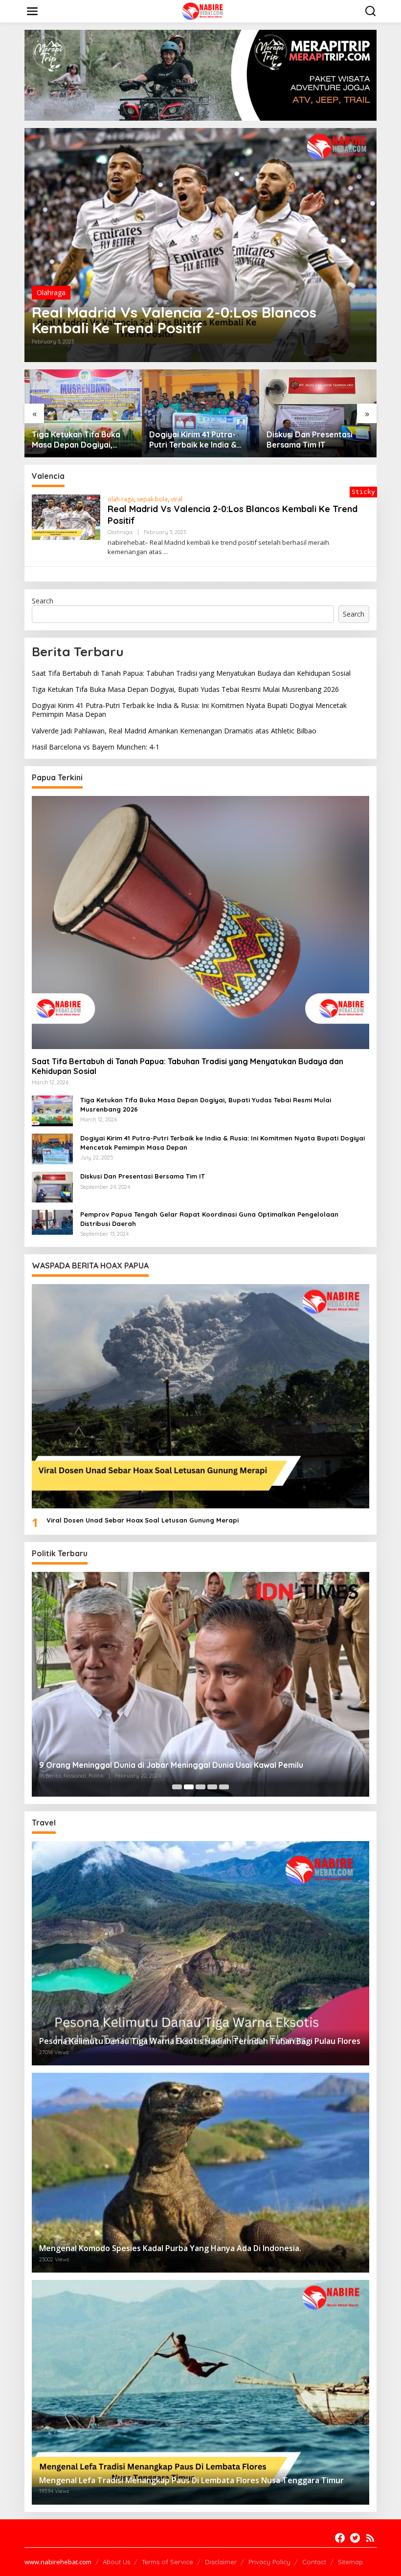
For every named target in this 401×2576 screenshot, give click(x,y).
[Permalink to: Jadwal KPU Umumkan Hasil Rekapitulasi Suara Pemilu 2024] (200, 1684)
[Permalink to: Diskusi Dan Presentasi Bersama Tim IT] (200, 413)
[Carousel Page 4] (212, 1787)
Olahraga (51, 292)
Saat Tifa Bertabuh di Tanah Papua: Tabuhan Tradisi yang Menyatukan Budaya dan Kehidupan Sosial (191, 673)
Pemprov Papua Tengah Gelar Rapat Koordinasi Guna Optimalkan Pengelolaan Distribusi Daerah (312, 423)
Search (43, 601)
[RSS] (370, 2538)
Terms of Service (167, 2562)
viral (177, 499)
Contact (314, 2562)
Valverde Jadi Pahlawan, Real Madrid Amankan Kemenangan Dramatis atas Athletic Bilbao (174, 731)
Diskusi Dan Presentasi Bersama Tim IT (192, 440)
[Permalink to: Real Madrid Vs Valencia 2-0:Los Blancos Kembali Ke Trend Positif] (200, 245)
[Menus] (32, 11)
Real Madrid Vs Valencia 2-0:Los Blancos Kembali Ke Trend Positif (174, 320)
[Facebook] (340, 2538)
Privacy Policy (269, 2562)
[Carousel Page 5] (224, 1787)
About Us (116, 2562)
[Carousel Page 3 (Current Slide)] (200, 1787)
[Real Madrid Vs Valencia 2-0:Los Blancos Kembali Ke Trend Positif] (166, 552)
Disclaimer (221, 2562)
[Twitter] (355, 2538)
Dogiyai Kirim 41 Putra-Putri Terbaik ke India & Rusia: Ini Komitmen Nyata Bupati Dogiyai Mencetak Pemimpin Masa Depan (81, 440)
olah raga (121, 499)
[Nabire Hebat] (203, 11)
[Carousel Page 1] (177, 1787)
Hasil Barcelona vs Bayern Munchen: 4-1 (96, 747)
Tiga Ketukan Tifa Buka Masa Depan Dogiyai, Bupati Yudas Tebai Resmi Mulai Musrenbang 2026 (185, 689)
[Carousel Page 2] (189, 1787)
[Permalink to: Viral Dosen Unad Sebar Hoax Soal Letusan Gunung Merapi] (200, 1396)
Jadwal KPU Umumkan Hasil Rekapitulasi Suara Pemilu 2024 (151, 1765)
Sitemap (350, 2562)
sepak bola (152, 499)
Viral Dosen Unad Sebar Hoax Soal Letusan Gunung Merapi (143, 1520)
